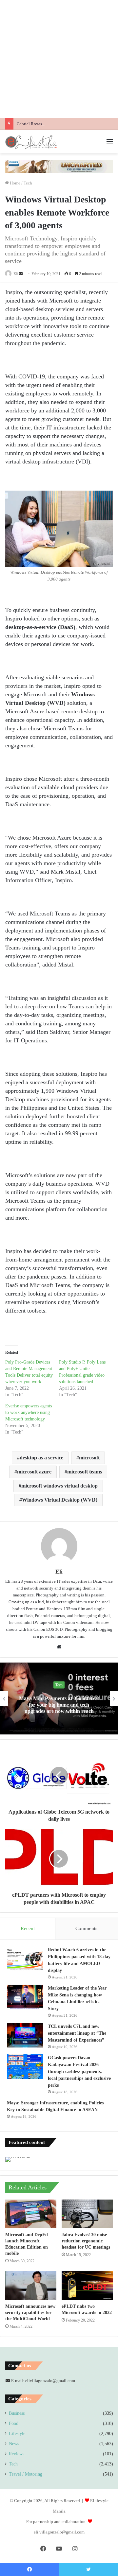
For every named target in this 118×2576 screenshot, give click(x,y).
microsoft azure (34, 1472)
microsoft (89, 1458)
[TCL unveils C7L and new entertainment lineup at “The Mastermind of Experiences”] (25, 2035)
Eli (16, 274)
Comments (86, 1928)
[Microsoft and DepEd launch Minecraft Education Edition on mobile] (31, 2214)
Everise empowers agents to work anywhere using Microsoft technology (29, 1412)
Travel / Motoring (26, 2474)
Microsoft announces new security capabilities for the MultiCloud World (30, 2313)
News (14, 2444)
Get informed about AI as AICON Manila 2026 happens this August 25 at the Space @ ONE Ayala (73, 1705)
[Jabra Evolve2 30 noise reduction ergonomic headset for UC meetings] (87, 2214)
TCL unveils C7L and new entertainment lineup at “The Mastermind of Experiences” (77, 2033)
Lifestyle (17, 2434)
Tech (28, 183)
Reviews (17, 2454)
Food (14, 2423)
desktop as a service (41, 1458)
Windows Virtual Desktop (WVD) (60, 1500)
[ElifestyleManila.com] (31, 142)
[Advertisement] (59, 59)
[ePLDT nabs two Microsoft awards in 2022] (87, 2286)
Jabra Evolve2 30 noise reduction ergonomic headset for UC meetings (86, 2241)
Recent (28, 1928)
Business (17, 2413)
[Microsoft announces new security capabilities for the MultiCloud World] (31, 2286)
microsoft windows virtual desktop (59, 1486)
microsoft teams (85, 1472)
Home (15, 183)
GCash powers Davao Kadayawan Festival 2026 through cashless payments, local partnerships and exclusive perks (79, 2071)
